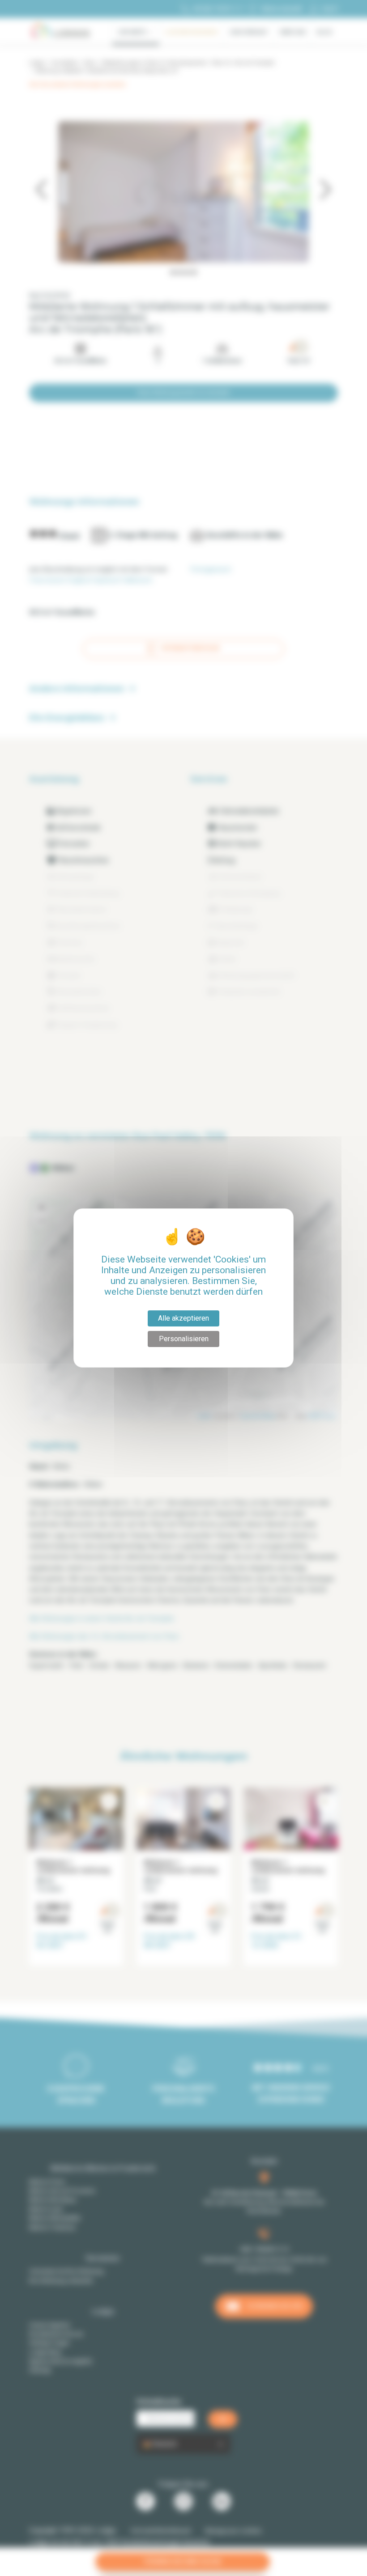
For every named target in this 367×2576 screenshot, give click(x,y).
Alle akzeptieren (183, 1318)
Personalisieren (184, 1339)
